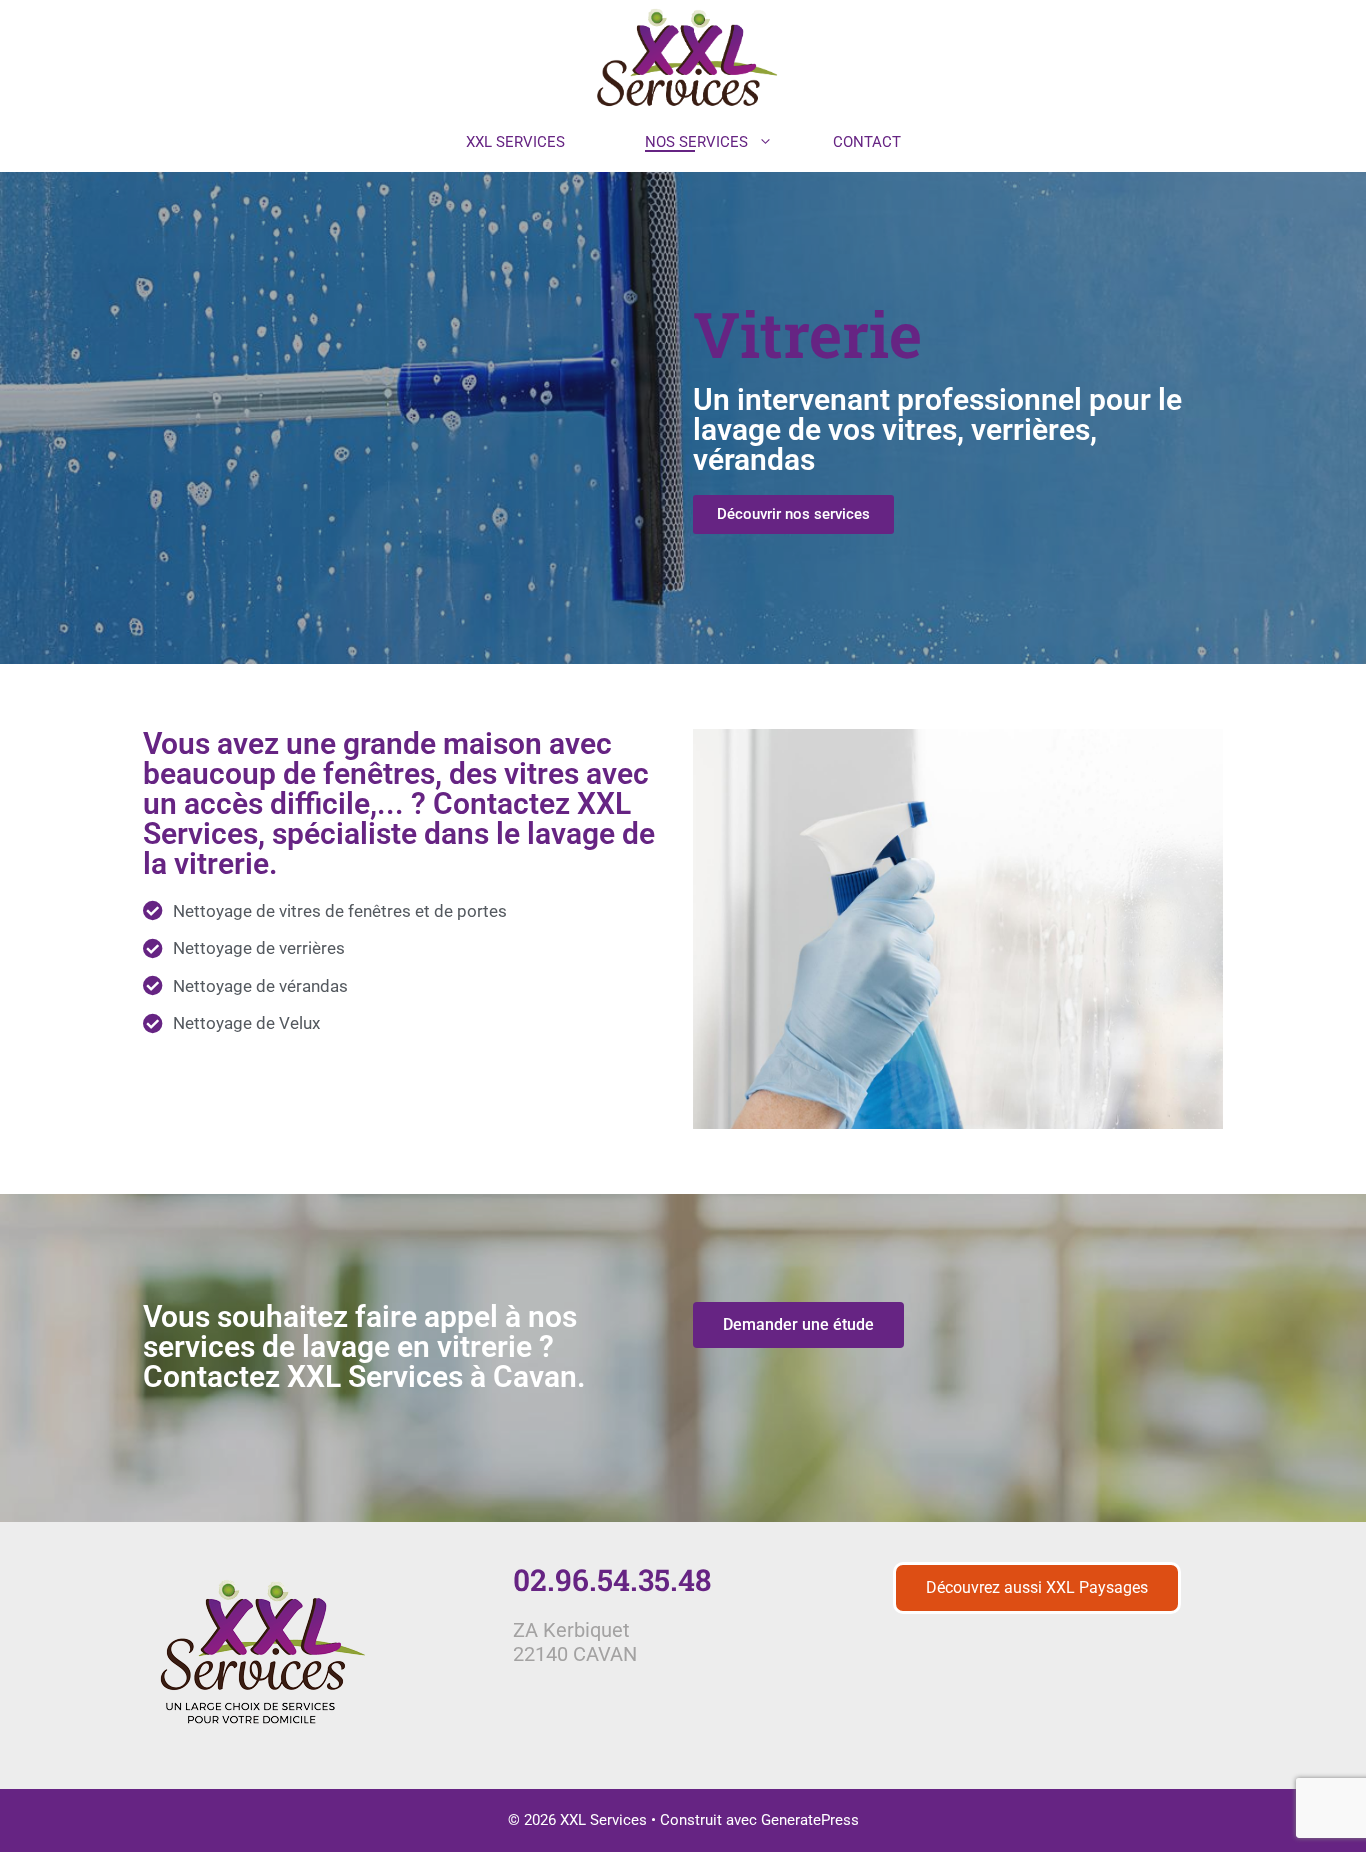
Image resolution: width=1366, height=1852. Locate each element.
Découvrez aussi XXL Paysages (1037, 1587)
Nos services (696, 142)
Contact (867, 142)
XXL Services (515, 142)
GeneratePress (810, 1820)
